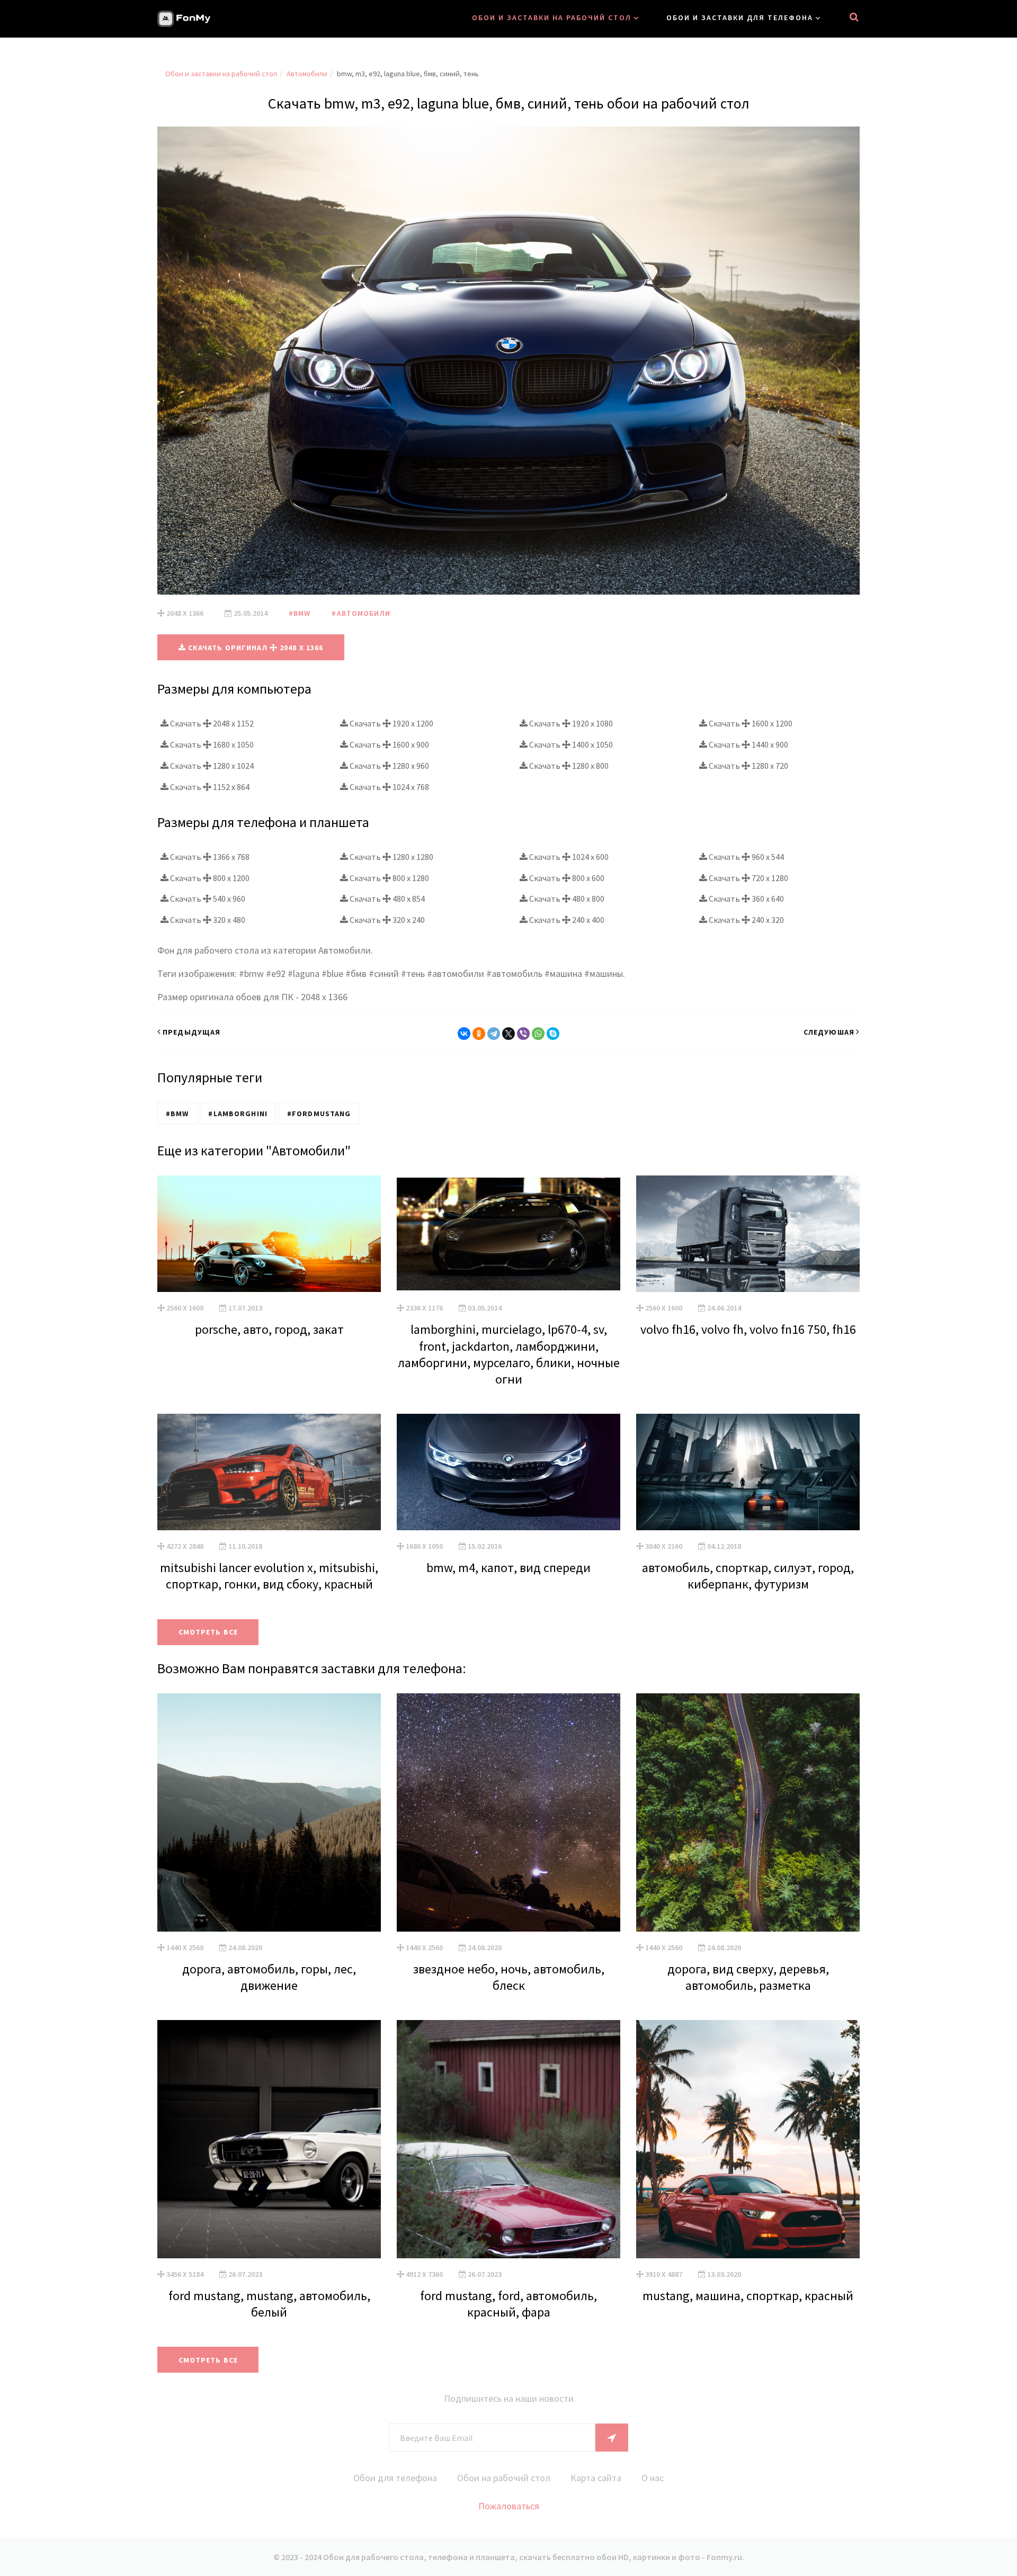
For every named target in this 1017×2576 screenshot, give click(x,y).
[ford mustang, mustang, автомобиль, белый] (269, 2139)
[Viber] (523, 1034)
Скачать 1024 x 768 (389, 787)
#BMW (300, 613)
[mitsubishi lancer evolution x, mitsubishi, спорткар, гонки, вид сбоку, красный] (269, 1472)
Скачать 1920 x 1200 (391, 723)
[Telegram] (494, 1034)
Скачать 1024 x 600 (568, 857)
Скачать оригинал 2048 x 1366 (255, 648)
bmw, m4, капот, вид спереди (508, 1568)
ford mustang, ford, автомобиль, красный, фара (508, 2304)
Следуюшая (829, 1032)
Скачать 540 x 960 (207, 899)
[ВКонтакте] (464, 1034)
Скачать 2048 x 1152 (211, 723)
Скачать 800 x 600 (566, 878)
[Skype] (553, 1034)
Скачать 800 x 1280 (389, 878)
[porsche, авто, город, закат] (269, 1234)
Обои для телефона (395, 2478)
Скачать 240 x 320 (746, 920)
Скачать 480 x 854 (386, 899)
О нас (653, 2478)
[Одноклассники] (479, 1034)
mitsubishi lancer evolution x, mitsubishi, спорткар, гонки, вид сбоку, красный (269, 1576)
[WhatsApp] (538, 1034)
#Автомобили (361, 613)
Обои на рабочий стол (504, 2478)
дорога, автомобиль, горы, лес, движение (269, 1977)
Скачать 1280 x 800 (568, 766)
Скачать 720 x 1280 (748, 878)
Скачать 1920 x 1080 (570, 723)
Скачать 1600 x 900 (389, 744)
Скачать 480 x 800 (566, 899)
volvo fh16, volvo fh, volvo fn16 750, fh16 (748, 1329)
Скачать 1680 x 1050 (211, 744)
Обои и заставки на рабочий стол (552, 17)
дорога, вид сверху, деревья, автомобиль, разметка (748, 1977)
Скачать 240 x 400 (566, 920)
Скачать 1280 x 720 (748, 766)
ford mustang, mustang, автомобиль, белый (269, 2304)
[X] (508, 1034)
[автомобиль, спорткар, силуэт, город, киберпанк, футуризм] (748, 1472)
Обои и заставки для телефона (740, 17)
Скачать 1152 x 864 (209, 787)
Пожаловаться (509, 2506)
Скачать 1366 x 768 (209, 857)
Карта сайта (596, 2478)
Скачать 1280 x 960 (389, 766)
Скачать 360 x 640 (746, 899)
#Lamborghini (238, 1114)
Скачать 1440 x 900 (748, 744)
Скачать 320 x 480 (207, 920)
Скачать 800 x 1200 (209, 878)
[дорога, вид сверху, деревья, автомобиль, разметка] (748, 1812)
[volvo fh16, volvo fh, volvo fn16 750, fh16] (748, 1234)
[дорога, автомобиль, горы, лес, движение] (269, 1812)
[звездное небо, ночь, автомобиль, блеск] (508, 1812)
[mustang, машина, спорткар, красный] (748, 2139)
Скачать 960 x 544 (746, 857)
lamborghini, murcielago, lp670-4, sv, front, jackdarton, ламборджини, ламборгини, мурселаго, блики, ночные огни (509, 1354)
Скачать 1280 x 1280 (391, 857)
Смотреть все (208, 1632)
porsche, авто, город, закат (269, 1329)
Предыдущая (191, 1032)
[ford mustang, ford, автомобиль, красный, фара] (508, 2139)
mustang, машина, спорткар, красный (748, 2296)
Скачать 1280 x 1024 (211, 766)
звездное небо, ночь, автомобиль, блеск (509, 1977)
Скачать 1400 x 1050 (570, 744)
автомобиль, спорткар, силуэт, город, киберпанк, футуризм (748, 1576)
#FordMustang (319, 1114)
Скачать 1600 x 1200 (750, 723)
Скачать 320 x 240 (386, 920)
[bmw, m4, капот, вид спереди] (508, 1472)
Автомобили (307, 74)
